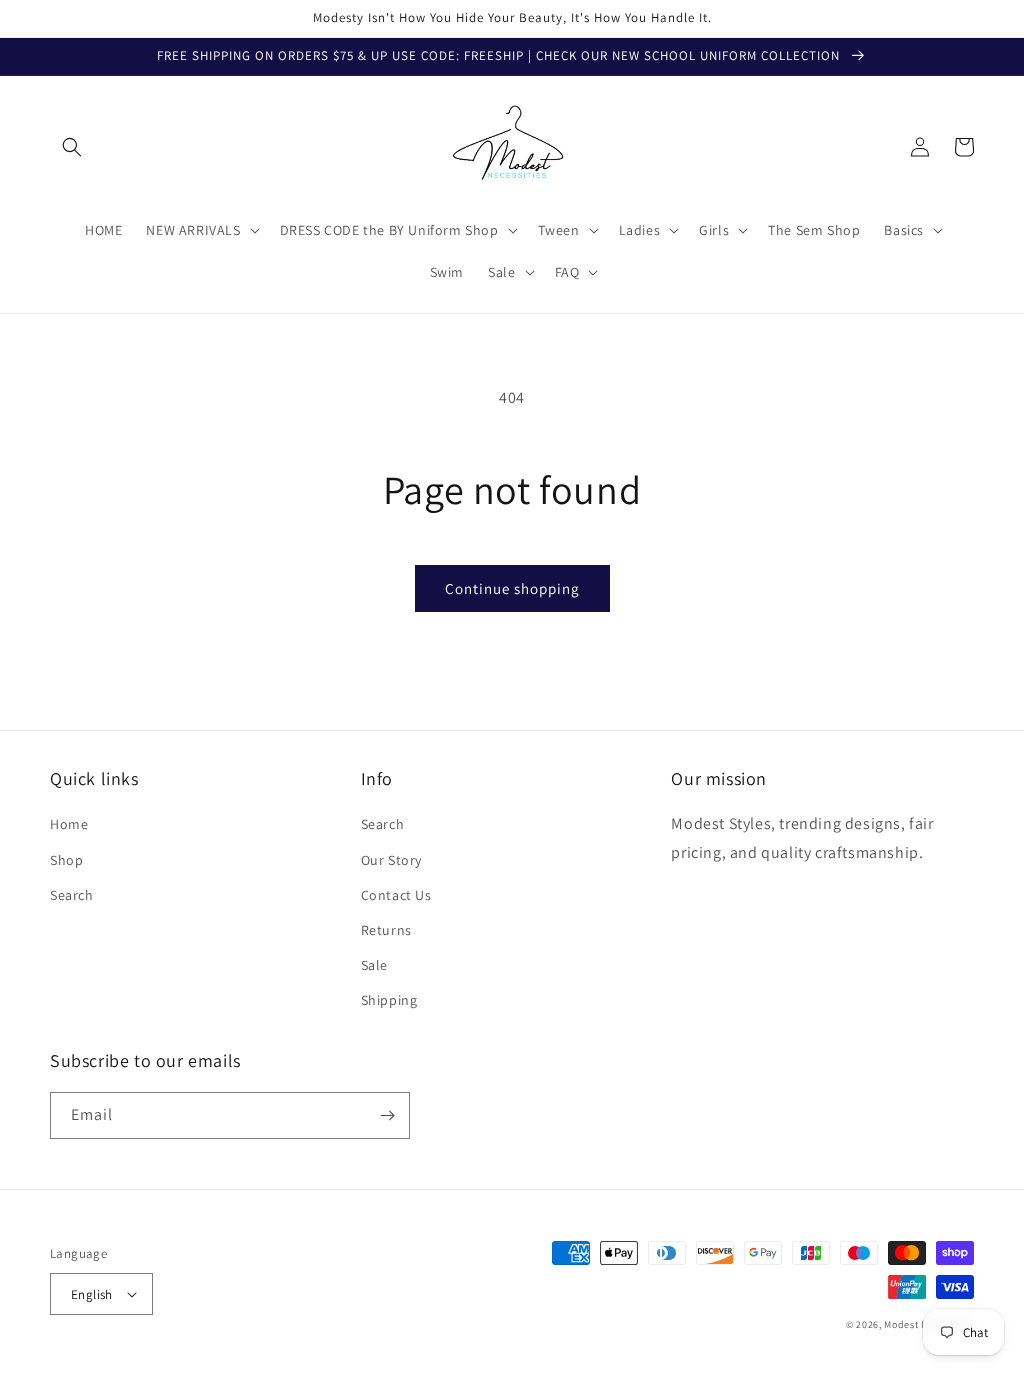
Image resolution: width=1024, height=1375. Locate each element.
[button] (72, 147)
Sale (374, 965)
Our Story (391, 860)
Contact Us (396, 895)
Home (69, 824)
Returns (386, 930)
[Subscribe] (387, 1115)
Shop (66, 860)
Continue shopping (512, 588)
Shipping (389, 1000)
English (92, 1294)
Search (72, 895)
